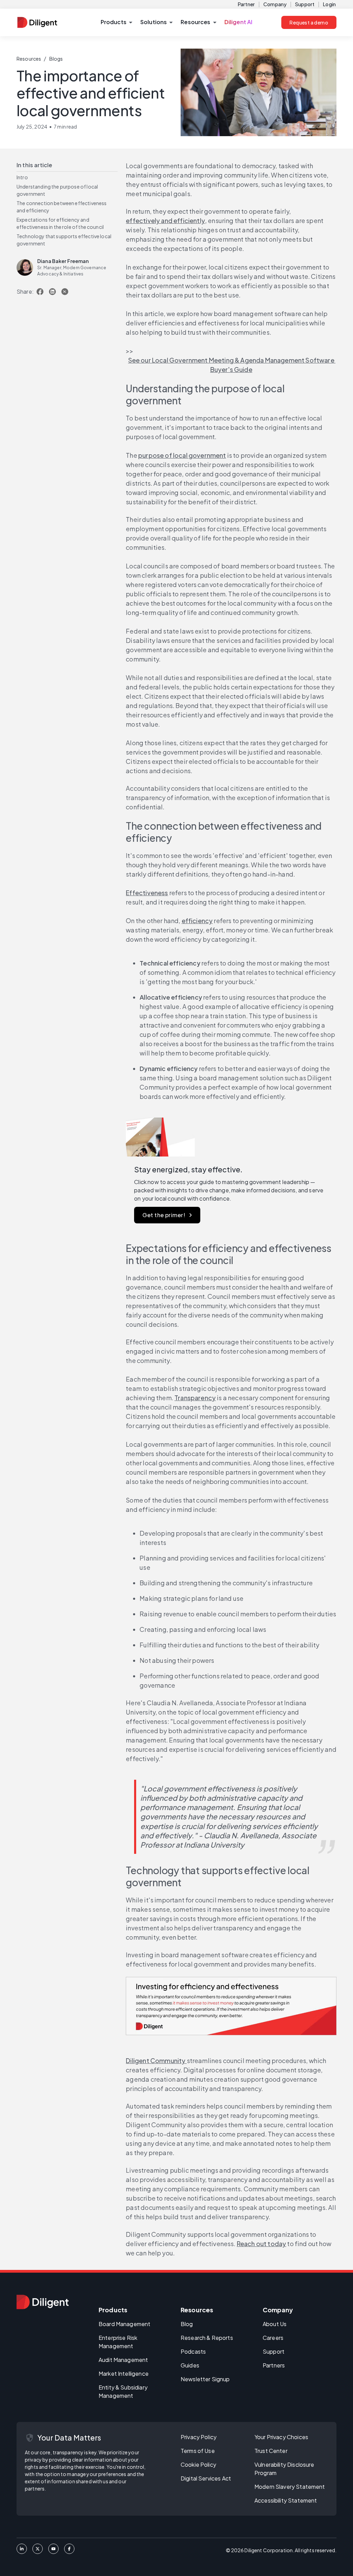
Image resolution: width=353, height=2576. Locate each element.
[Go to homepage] (43, 2302)
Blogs (56, 59)
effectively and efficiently (165, 220)
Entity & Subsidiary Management (123, 2391)
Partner (246, 4)
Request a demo (309, 22)
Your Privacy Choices (281, 2437)
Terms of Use (198, 2451)
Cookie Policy (198, 2464)
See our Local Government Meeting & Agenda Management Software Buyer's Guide (232, 365)
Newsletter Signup (205, 2379)
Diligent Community (156, 2060)
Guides (190, 2365)
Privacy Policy (199, 2437)
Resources (29, 59)
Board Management (124, 2324)
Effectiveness (147, 893)
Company (275, 4)
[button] (116, 22)
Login (329, 4)
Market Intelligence (124, 2373)
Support (305, 4)
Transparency (195, 1398)
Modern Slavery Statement (290, 2487)
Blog (187, 2324)
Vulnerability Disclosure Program (284, 2469)
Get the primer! (164, 1215)
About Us (275, 2324)
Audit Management (123, 2360)
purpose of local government (182, 455)
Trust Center (271, 2451)
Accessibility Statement (286, 2500)
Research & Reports (207, 2338)
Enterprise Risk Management (118, 2342)
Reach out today (262, 2244)
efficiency (197, 921)
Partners (274, 2365)
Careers (273, 2338)
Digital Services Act (206, 2478)
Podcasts (193, 2351)
